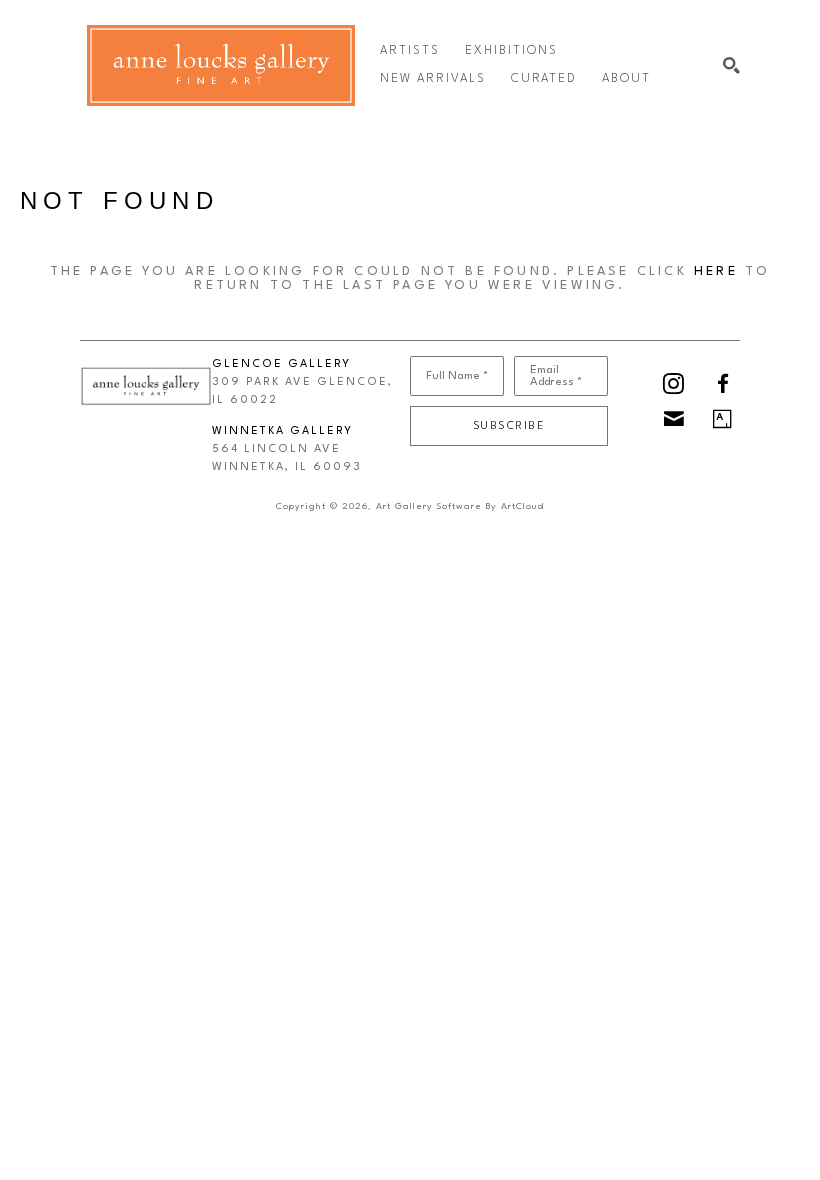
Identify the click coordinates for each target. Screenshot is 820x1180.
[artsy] (722, 418)
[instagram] (673, 383)
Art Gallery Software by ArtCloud (460, 506)
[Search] (731, 65)
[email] (673, 418)
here (716, 271)
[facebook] (722, 383)
